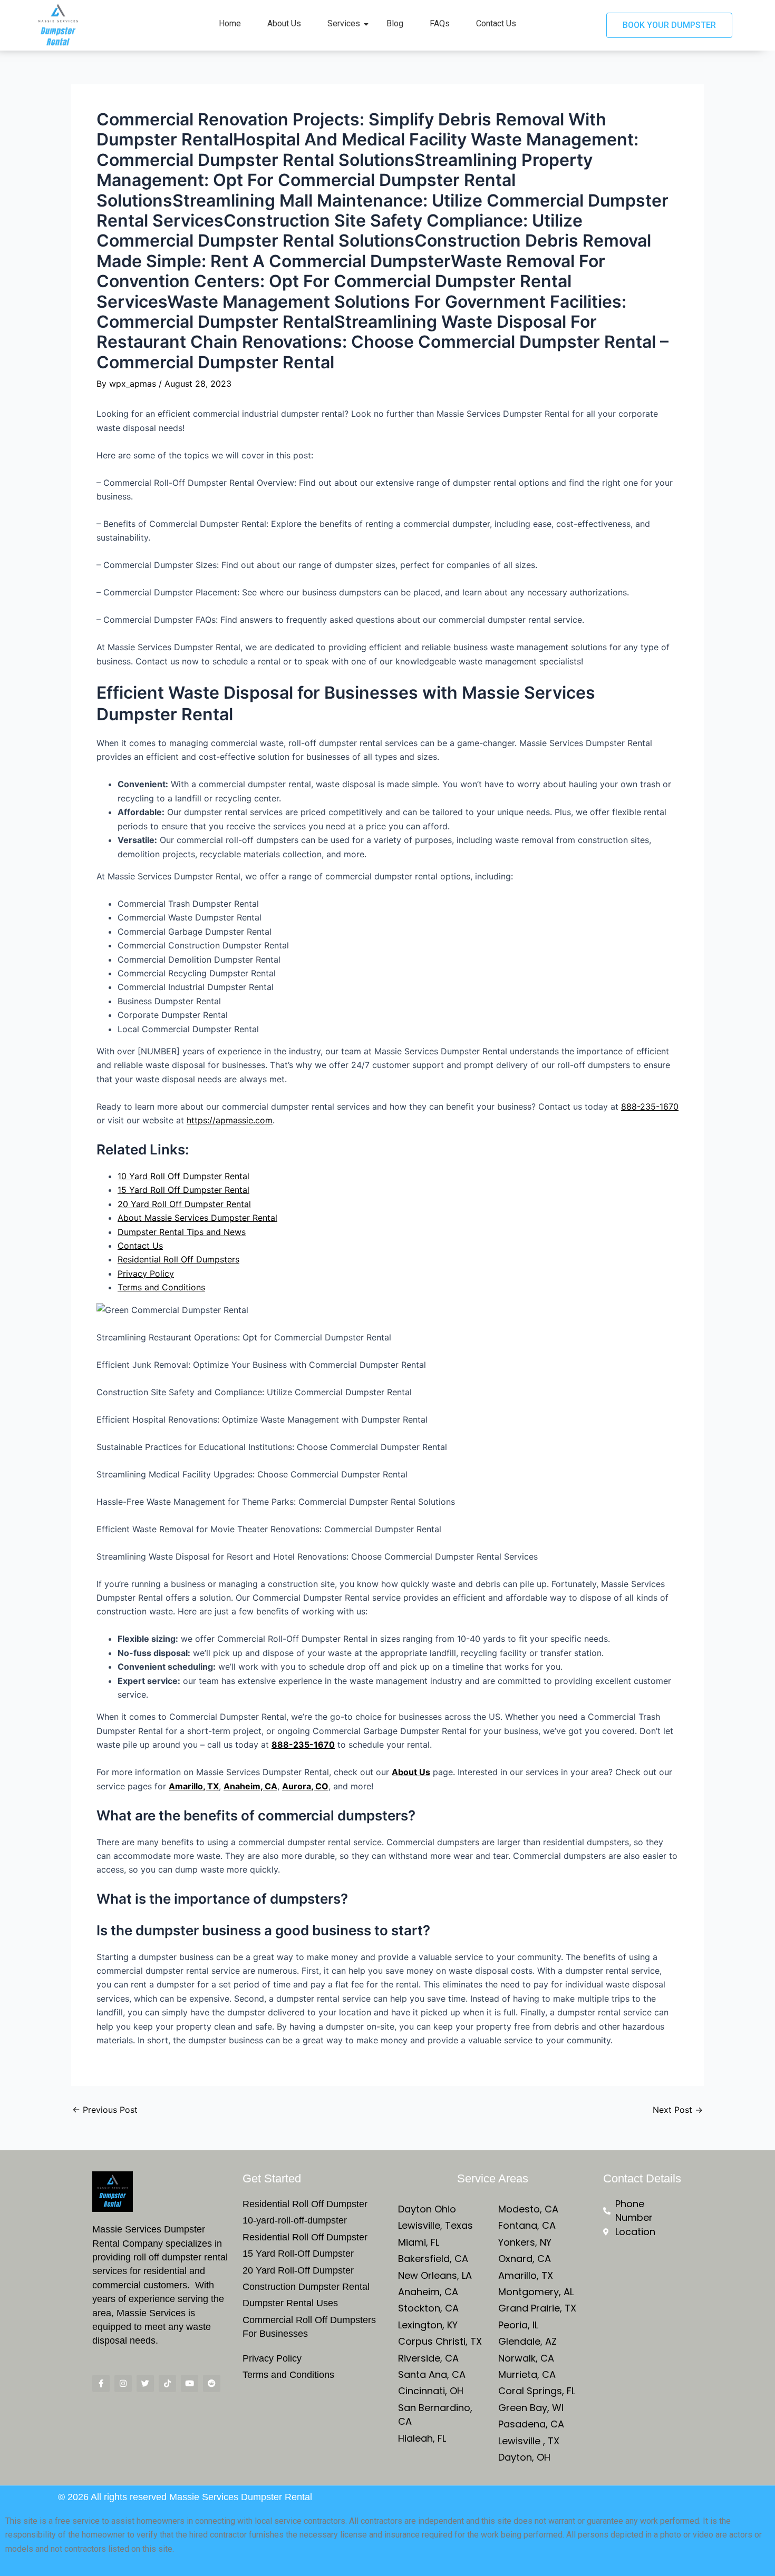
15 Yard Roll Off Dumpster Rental (183, 1190)
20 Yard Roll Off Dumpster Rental (184, 1204)
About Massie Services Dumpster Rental (197, 1218)
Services (344, 23)
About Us (284, 23)
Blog (395, 23)
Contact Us (496, 23)
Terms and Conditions (161, 1287)
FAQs (440, 23)
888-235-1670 (650, 1106)
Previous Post (105, 2110)
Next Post (678, 2110)
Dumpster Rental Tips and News (182, 1232)
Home (230, 23)
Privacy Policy (146, 1274)
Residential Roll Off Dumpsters (178, 1259)
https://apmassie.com (230, 1120)
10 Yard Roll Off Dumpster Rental (183, 1176)
